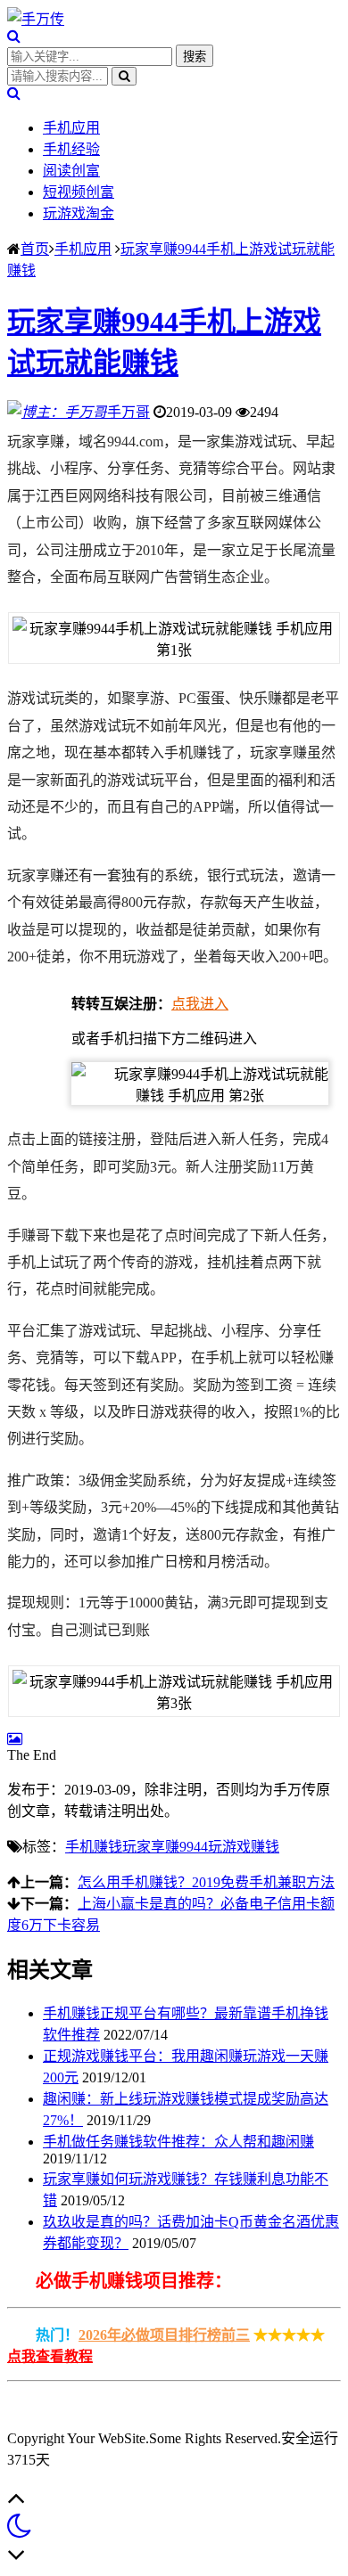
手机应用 (71, 128)
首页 (35, 249)
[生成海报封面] (15, 1739)
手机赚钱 (94, 1847)
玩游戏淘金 (79, 213)
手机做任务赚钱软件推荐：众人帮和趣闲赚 (178, 2142)
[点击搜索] (14, 36)
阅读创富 (71, 171)
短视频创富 (79, 192)
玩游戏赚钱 (244, 1847)
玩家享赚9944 (165, 1847)
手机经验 (71, 149)
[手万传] (36, 19)
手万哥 (128, 412)
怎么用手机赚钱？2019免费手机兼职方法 (206, 1882)
